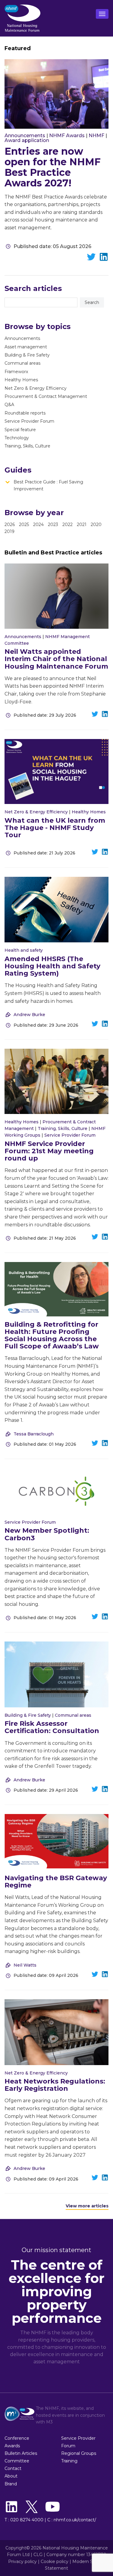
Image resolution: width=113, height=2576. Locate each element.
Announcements (25, 136)
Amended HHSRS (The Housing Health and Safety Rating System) (52, 966)
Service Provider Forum (29, 421)
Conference (17, 2438)
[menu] (102, 14)
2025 (24, 525)
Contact (13, 2468)
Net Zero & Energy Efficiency (36, 388)
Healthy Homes (21, 380)
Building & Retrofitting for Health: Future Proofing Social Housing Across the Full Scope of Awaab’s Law (52, 1335)
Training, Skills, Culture (27, 446)
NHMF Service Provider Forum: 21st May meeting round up (49, 1151)
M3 (49, 2422)
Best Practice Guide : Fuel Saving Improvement (48, 485)
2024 (38, 525)
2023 (53, 525)
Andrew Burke (29, 1015)
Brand (11, 2484)
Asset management (26, 347)
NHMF (96, 136)
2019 (9, 531)
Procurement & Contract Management (46, 396)
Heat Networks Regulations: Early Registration (55, 2085)
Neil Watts (25, 1965)
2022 (67, 525)
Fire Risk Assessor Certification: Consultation (52, 1727)
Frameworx (16, 372)
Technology (17, 438)
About (11, 2476)
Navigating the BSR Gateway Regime (56, 1882)
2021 (82, 525)
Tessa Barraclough (34, 1434)
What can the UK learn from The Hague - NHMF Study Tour (55, 828)
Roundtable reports (25, 413)
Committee (17, 2461)
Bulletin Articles (21, 2453)
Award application (27, 140)
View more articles (87, 2206)
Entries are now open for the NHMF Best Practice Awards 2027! (53, 167)
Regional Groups (79, 2453)
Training (69, 2461)
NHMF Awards (67, 136)
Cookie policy (55, 2561)
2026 (10, 525)
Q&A (9, 405)
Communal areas (22, 363)
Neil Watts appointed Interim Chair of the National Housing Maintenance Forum (56, 659)
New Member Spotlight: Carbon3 (47, 1534)
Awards (12, 2446)
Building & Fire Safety (27, 355)
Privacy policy (22, 2561)
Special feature (20, 430)
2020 (96, 525)
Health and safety (24, 950)
